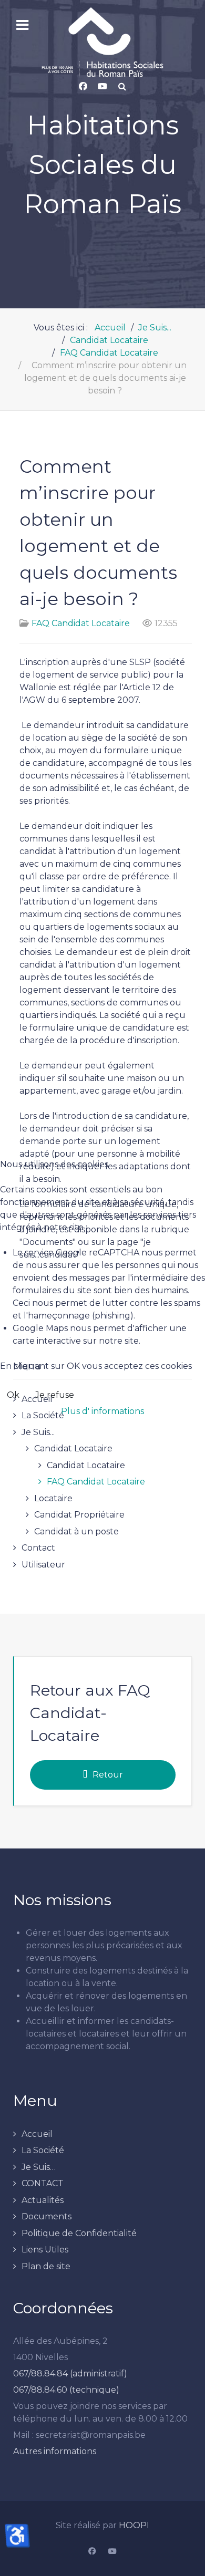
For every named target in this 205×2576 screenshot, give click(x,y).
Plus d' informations (102, 1411)
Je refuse (55, 1395)
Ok (13, 1395)
